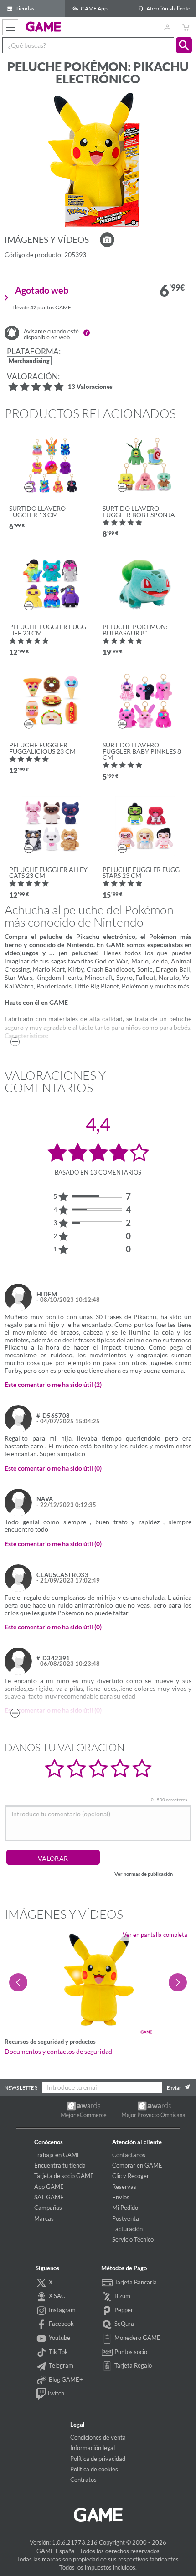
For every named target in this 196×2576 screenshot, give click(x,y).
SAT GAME (49, 2197)
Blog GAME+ (65, 2379)
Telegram (60, 2365)
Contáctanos (129, 2155)
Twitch (55, 2393)
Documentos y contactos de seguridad (58, 2052)
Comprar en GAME (137, 2165)
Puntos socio (130, 2352)
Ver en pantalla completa (155, 1935)
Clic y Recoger (131, 2176)
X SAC (56, 2296)
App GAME (49, 2187)
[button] (184, 45)
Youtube (59, 2338)
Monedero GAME (137, 2338)
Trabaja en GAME (57, 2155)
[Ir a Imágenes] (107, 240)
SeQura (124, 2324)
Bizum (122, 2296)
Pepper (123, 2310)
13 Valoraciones (90, 387)
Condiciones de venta (98, 2437)
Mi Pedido (125, 2208)
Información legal (93, 2448)
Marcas (44, 2218)
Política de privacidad (98, 2459)
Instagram (62, 2310)
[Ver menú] (10, 27)
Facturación (127, 2229)
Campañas (48, 2208)
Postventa (126, 2218)
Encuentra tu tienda (60, 2165)
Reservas (124, 2187)
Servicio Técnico (133, 2239)
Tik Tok (58, 2352)
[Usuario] (167, 27)
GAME (44, 26)
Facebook (61, 2324)
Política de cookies (94, 2469)
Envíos (121, 2197)
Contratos (83, 2480)
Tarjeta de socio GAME (64, 2176)
